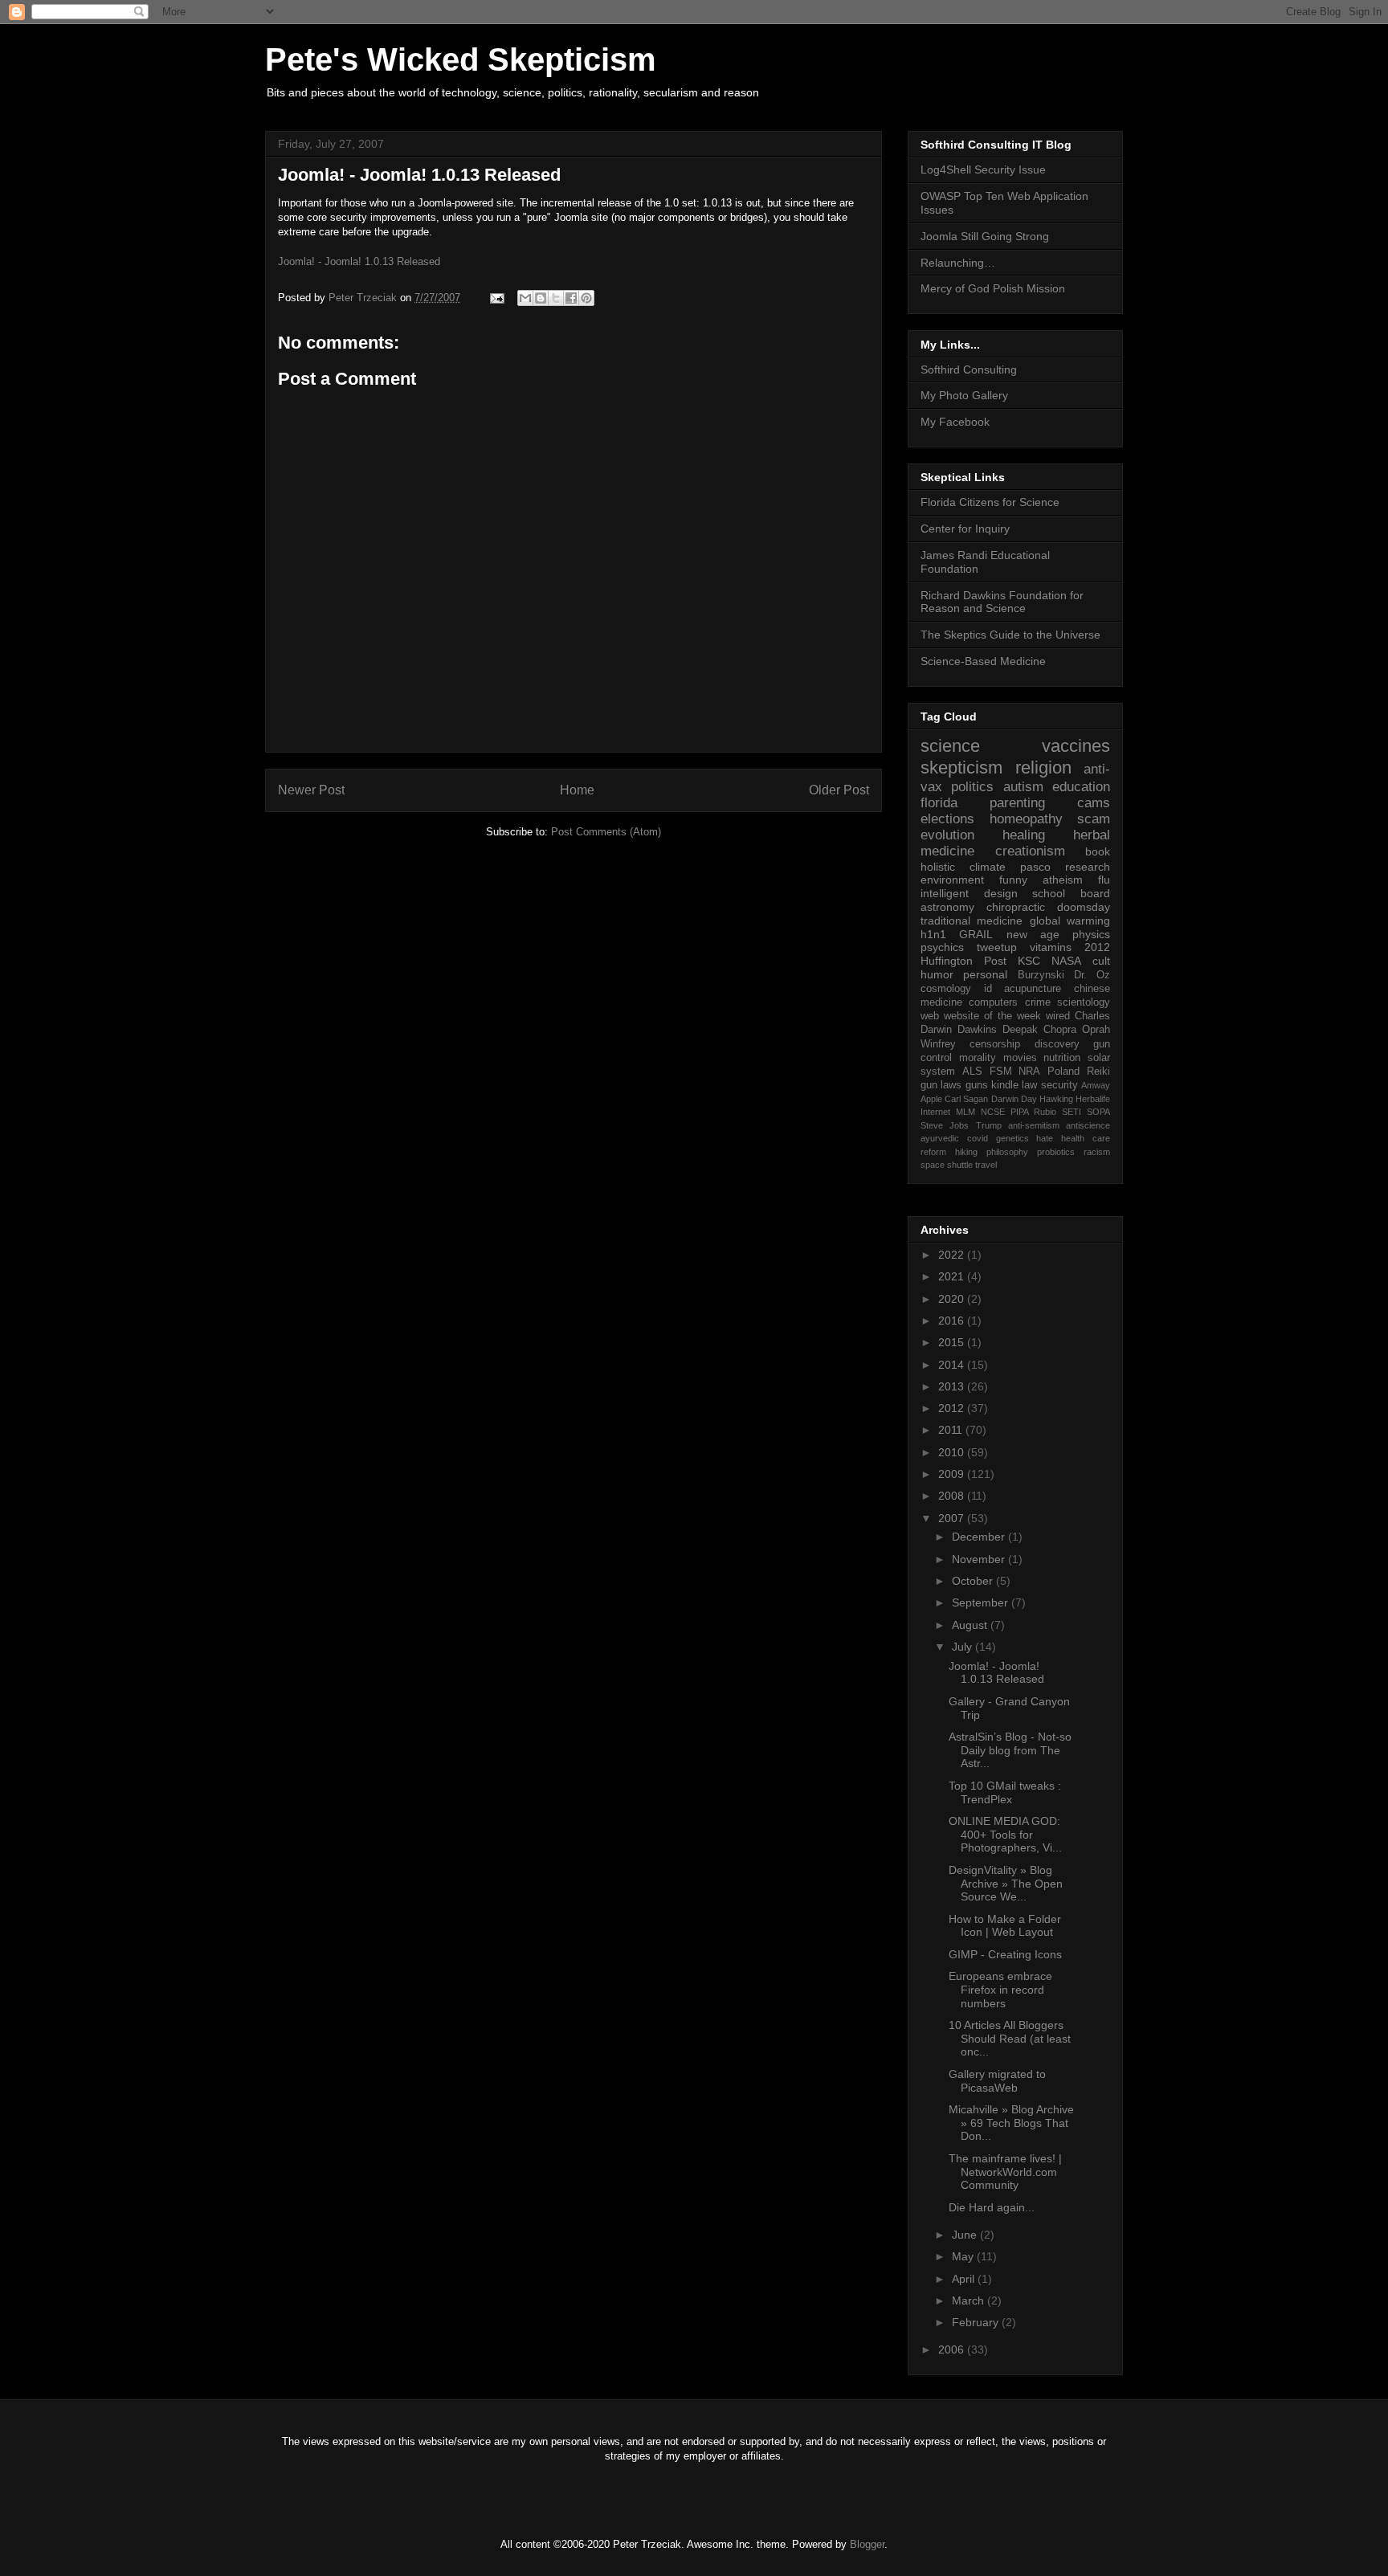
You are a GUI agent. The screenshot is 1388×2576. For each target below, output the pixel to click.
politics (972, 787)
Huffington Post (963, 961)
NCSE (993, 1112)
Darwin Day (1014, 1099)
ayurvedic (940, 1138)
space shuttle (947, 1165)
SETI (1072, 1112)
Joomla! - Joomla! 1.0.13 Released (419, 175)
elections (947, 819)
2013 (953, 1386)
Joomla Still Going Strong (985, 236)
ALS (972, 1072)
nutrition (1062, 1058)
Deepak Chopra (1039, 1030)
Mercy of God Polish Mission (993, 288)
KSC (1029, 961)
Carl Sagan (966, 1099)
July (963, 1647)
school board (1071, 893)
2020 (953, 1299)
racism (1097, 1152)
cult (1101, 961)
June (966, 2235)
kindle (1005, 1085)
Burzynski (1041, 975)
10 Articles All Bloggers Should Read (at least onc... (1010, 2039)
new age (1033, 934)
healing (1024, 835)
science (950, 746)
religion (1043, 767)
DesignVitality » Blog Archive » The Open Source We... (1006, 1884)
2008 (953, 1496)
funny (1013, 880)
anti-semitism (1034, 1125)
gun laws (941, 1085)
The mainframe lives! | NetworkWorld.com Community (1005, 2172)
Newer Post (311, 790)
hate (1045, 1138)
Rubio (1045, 1112)
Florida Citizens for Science (990, 502)
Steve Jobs (945, 1125)
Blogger (867, 2544)
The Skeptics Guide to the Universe (1010, 635)
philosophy (1007, 1152)
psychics (942, 947)
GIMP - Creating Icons (1005, 1954)
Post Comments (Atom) (606, 832)
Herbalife (1093, 1099)
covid (978, 1138)
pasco (1035, 867)
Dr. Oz (1092, 975)
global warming (1070, 921)
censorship (995, 1044)
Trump (989, 1125)
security (1059, 1085)
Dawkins (977, 1030)
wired (1058, 1016)
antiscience (1088, 1125)
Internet (935, 1112)
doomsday (1084, 907)
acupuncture (1033, 989)
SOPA (1098, 1112)
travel (986, 1165)
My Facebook (955, 422)
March (970, 2300)
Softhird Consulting (969, 369)
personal (985, 974)
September (982, 1602)
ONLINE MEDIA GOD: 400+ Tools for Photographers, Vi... (1005, 1835)
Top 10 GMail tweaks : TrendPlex (1005, 1792)
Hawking (1056, 1099)
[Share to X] (556, 298)
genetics (1012, 1138)
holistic (938, 867)
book (1098, 851)
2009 (953, 1474)
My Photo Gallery (964, 395)
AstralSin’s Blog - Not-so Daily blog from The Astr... (1010, 1750)
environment (952, 880)
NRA (1029, 1072)
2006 (953, 2349)
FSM (1001, 1072)
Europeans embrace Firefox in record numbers (1000, 1990)
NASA (1066, 961)
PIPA (1020, 1112)
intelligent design (969, 893)
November (980, 1559)
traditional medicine (972, 921)
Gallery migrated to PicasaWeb (997, 2081)
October (974, 1581)
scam (1094, 819)
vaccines (1076, 746)
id (988, 989)
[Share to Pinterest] (586, 298)
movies (1020, 1058)
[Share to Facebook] (571, 298)
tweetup (997, 947)
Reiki (1098, 1072)
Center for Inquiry (965, 529)
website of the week (992, 1016)
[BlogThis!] (541, 298)
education (1081, 787)
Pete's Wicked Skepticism (461, 59)
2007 (953, 1518)
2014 (953, 1365)
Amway (1096, 1085)
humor (937, 974)
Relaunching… (958, 263)
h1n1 (933, 934)
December (980, 1537)
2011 (952, 1430)
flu (1104, 880)
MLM (965, 1112)
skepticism (961, 767)
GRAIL (976, 934)
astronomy (947, 907)
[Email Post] (496, 298)
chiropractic (1016, 907)
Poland (1063, 1072)
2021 (953, 1276)
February (977, 2322)
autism (1023, 787)
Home (577, 790)
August (971, 1625)
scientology (1084, 1002)
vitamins (1051, 947)
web (930, 1016)
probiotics (1056, 1152)
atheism (1063, 880)
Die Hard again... (992, 2207)
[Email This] (525, 298)
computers (993, 1002)
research (1088, 867)
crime (1038, 1002)
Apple (931, 1099)
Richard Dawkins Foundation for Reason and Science (1002, 602)
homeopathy (1026, 819)
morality (978, 1058)
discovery (1057, 1044)
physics (1091, 934)
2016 (953, 1321)
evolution (947, 835)
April (965, 2279)
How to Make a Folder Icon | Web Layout (1005, 1926)
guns (977, 1085)
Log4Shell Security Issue (983, 169)
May (964, 2256)
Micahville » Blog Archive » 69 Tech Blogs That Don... (1011, 2123)
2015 (953, 1342)
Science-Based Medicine (983, 661)
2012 (1097, 947)
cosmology (946, 989)
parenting (1017, 803)
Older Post (839, 790)
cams (1094, 803)
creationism (1030, 851)
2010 (953, 1452)
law (1029, 1085)
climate (988, 867)
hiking (966, 1152)
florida (939, 803)
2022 (953, 1255)
